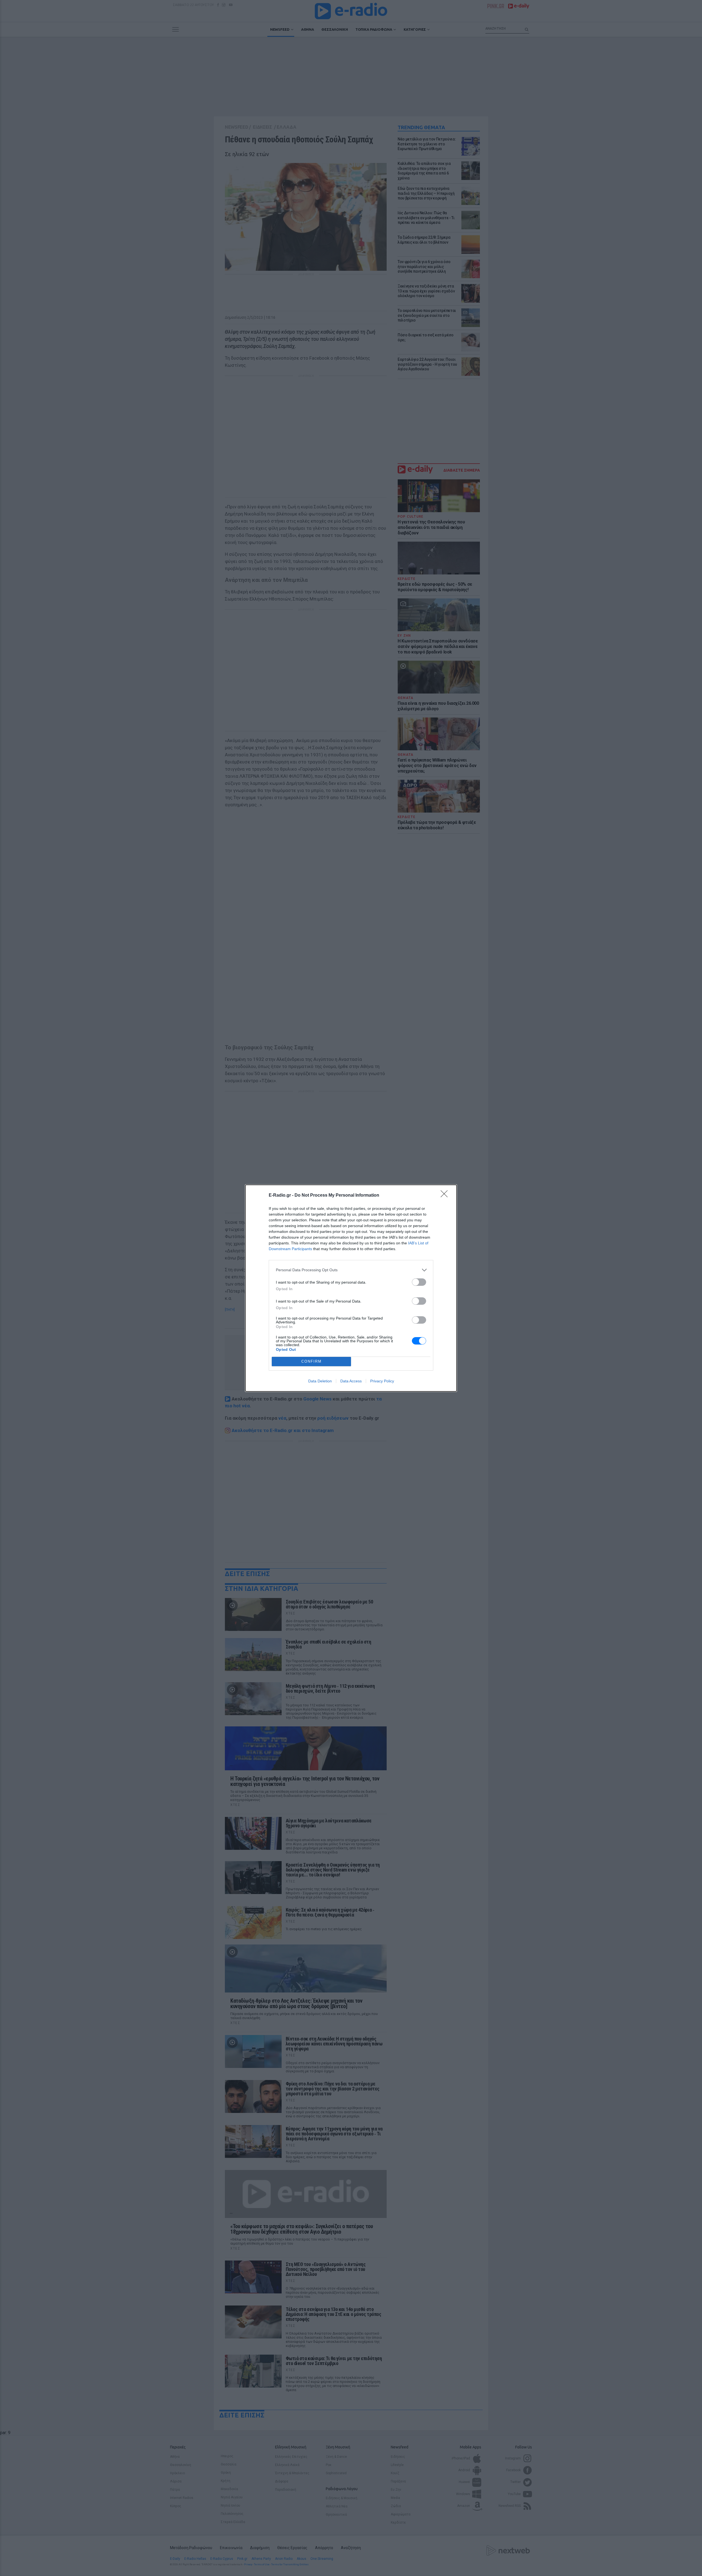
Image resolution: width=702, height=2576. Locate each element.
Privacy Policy (382, 1381)
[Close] (446, 1196)
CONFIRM (312, 1361)
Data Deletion (320, 1381)
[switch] (419, 1282)
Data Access (351, 1381)
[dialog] (351, 1288)
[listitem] (351, 1270)
